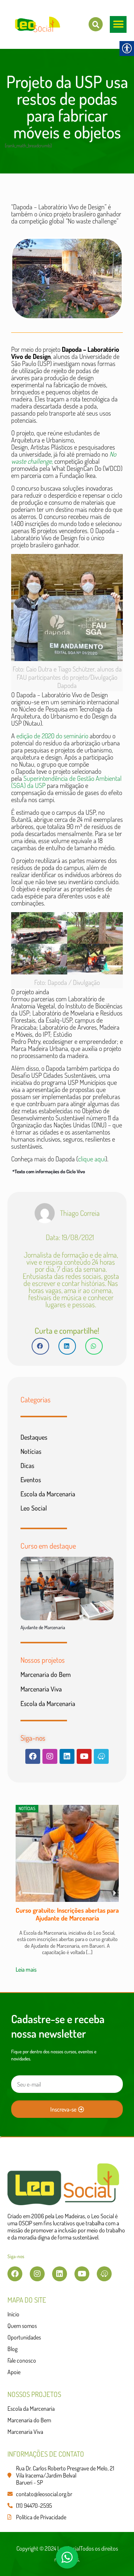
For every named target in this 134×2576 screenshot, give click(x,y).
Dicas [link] (27, 1465)
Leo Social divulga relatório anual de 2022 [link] (67, 1914)
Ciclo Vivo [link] (76, 1171)
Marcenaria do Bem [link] (46, 1674)
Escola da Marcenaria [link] (48, 1494)
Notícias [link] (31, 1451)
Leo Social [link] (34, 1508)
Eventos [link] (31, 1480)
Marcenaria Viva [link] (41, 1689)
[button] (118, 24)
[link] (96, 24)
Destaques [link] (34, 1437)
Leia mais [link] (26, 1969)
